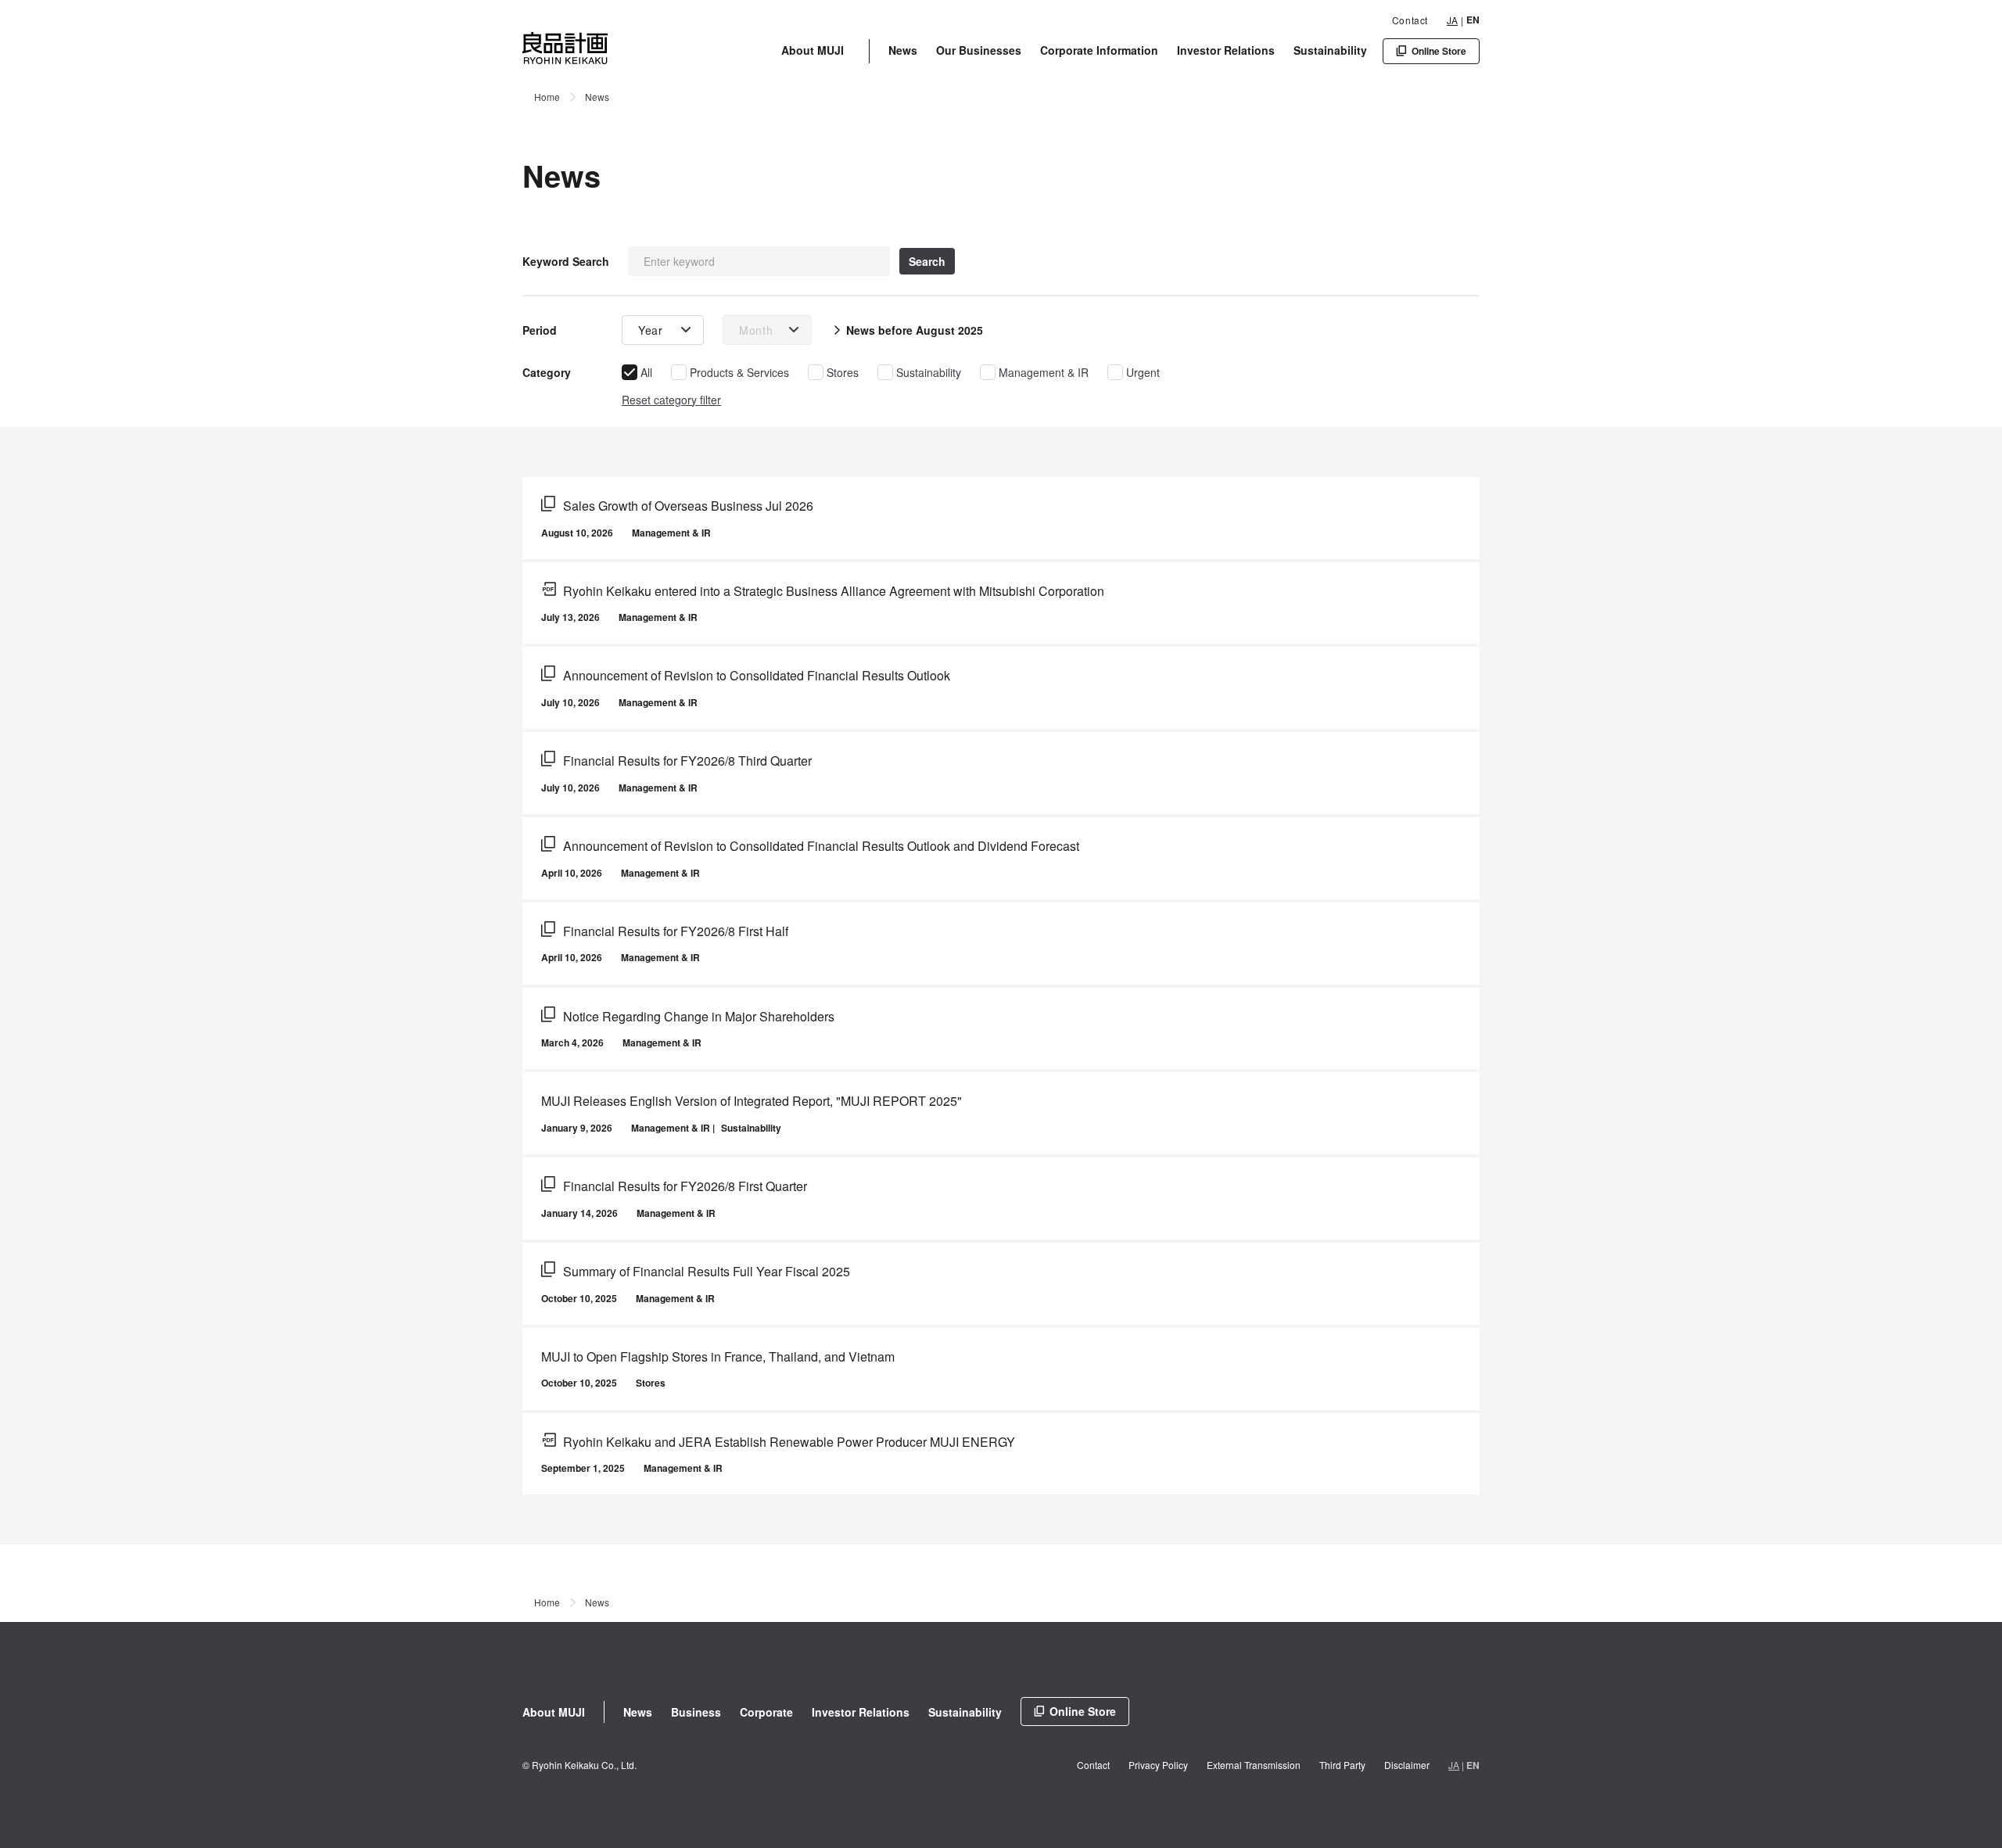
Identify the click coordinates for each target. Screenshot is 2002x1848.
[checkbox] (637, 372)
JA (1452, 20)
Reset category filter (671, 400)
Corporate (766, 1712)
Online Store (1083, 1711)
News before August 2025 (915, 330)
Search (927, 261)
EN (1473, 20)
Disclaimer (1407, 1765)
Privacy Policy (1158, 1765)
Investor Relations (1226, 50)
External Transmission (1254, 1765)
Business (696, 1712)
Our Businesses (979, 50)
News (903, 50)
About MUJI (813, 50)
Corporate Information (1099, 50)
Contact (1410, 20)
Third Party (1342, 1765)
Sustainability (1330, 50)
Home (547, 97)
